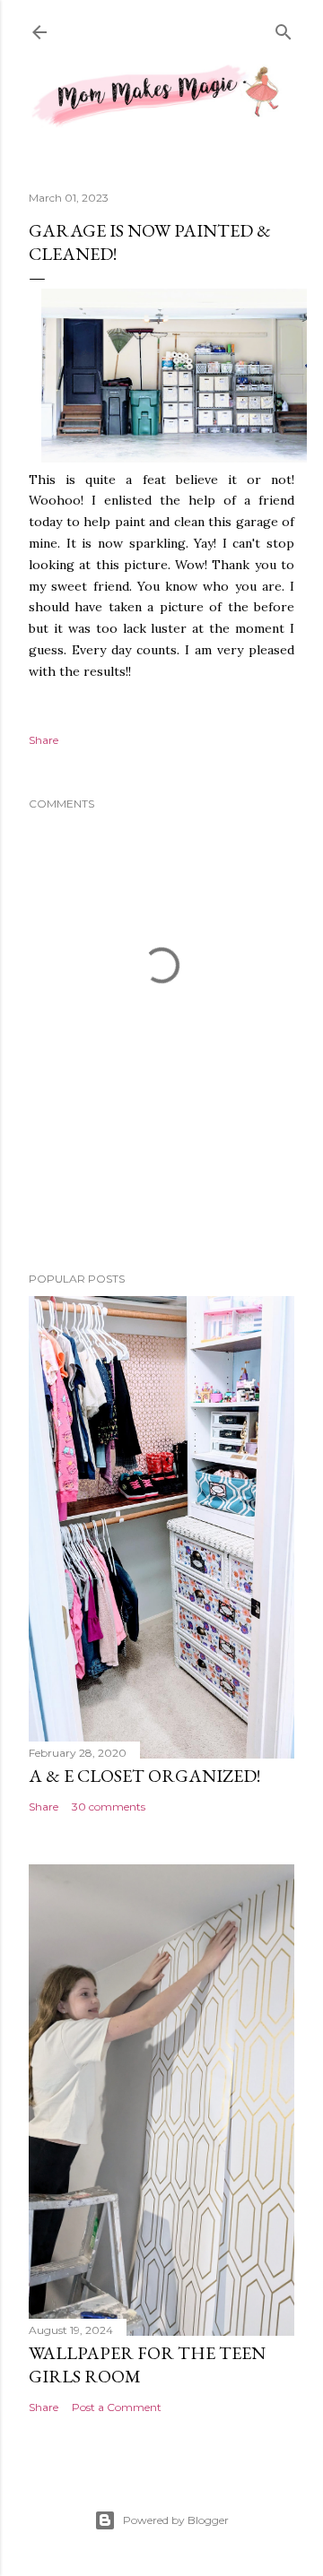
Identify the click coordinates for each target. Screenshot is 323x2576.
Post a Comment (117, 2407)
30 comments (109, 1807)
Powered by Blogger (176, 2520)
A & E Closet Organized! (144, 1776)
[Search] (284, 30)
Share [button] (44, 740)
